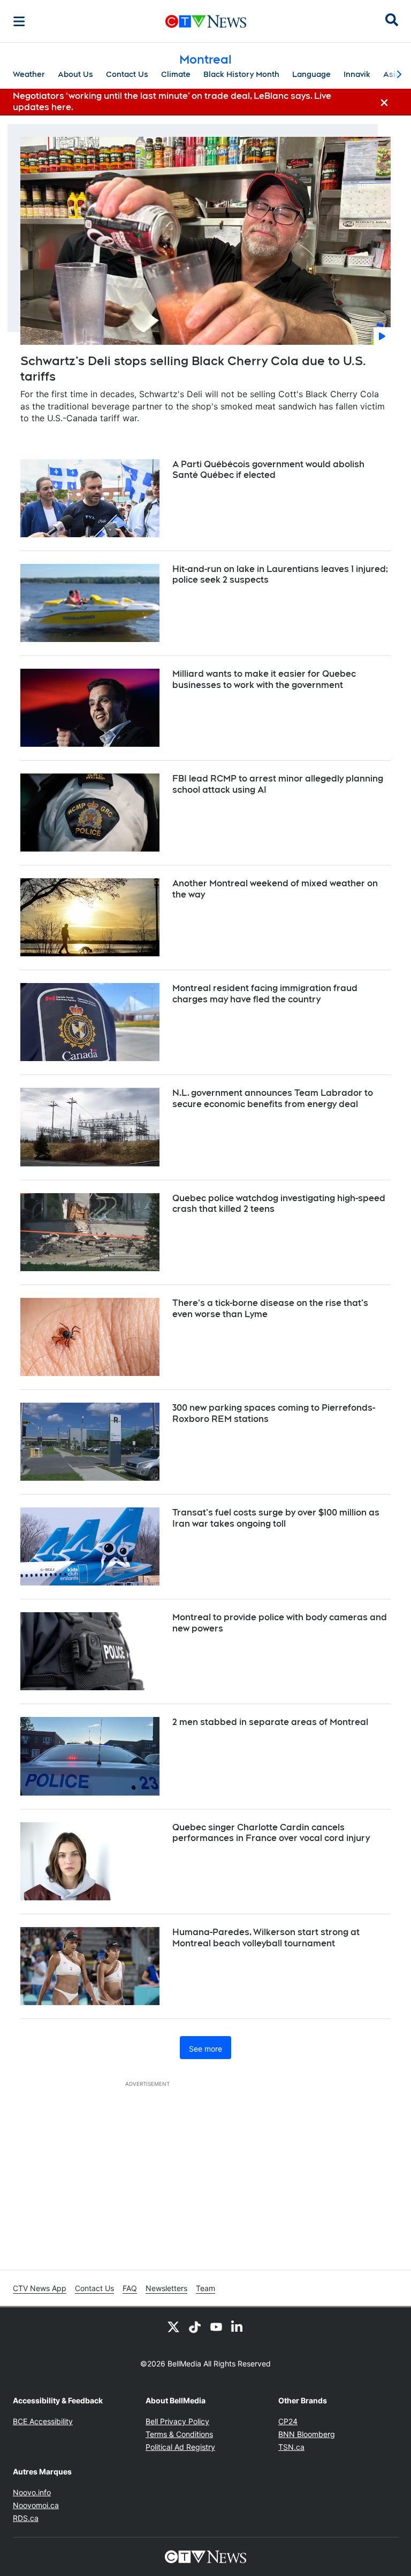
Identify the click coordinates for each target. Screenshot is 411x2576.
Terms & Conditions (179, 2434)
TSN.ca (291, 2447)
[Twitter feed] (173, 2326)
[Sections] (19, 21)
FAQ (130, 2288)
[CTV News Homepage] (206, 21)
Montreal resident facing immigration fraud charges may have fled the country (265, 994)
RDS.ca (26, 2518)
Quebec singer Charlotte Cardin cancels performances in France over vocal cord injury (271, 1833)
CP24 (288, 2421)
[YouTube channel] (216, 2326)
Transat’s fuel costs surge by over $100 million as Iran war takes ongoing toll (276, 1518)
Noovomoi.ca (36, 2505)
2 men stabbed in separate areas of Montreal (270, 1722)
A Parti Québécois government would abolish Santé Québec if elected (268, 470)
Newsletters (166, 2288)
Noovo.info (32, 2492)
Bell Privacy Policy (177, 2421)
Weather (29, 74)
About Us (75, 74)
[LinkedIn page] (238, 2326)
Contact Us (127, 74)
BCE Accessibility (43, 2421)
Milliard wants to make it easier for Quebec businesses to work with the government (264, 679)
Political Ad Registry (180, 2447)
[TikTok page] (195, 2326)
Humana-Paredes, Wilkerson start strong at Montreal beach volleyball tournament (266, 1938)
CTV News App (40, 2288)
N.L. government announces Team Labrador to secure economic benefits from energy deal (273, 1099)
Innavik (357, 74)
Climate (176, 74)
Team (205, 2288)
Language (311, 74)
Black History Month (241, 74)
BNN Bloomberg (307, 2434)
